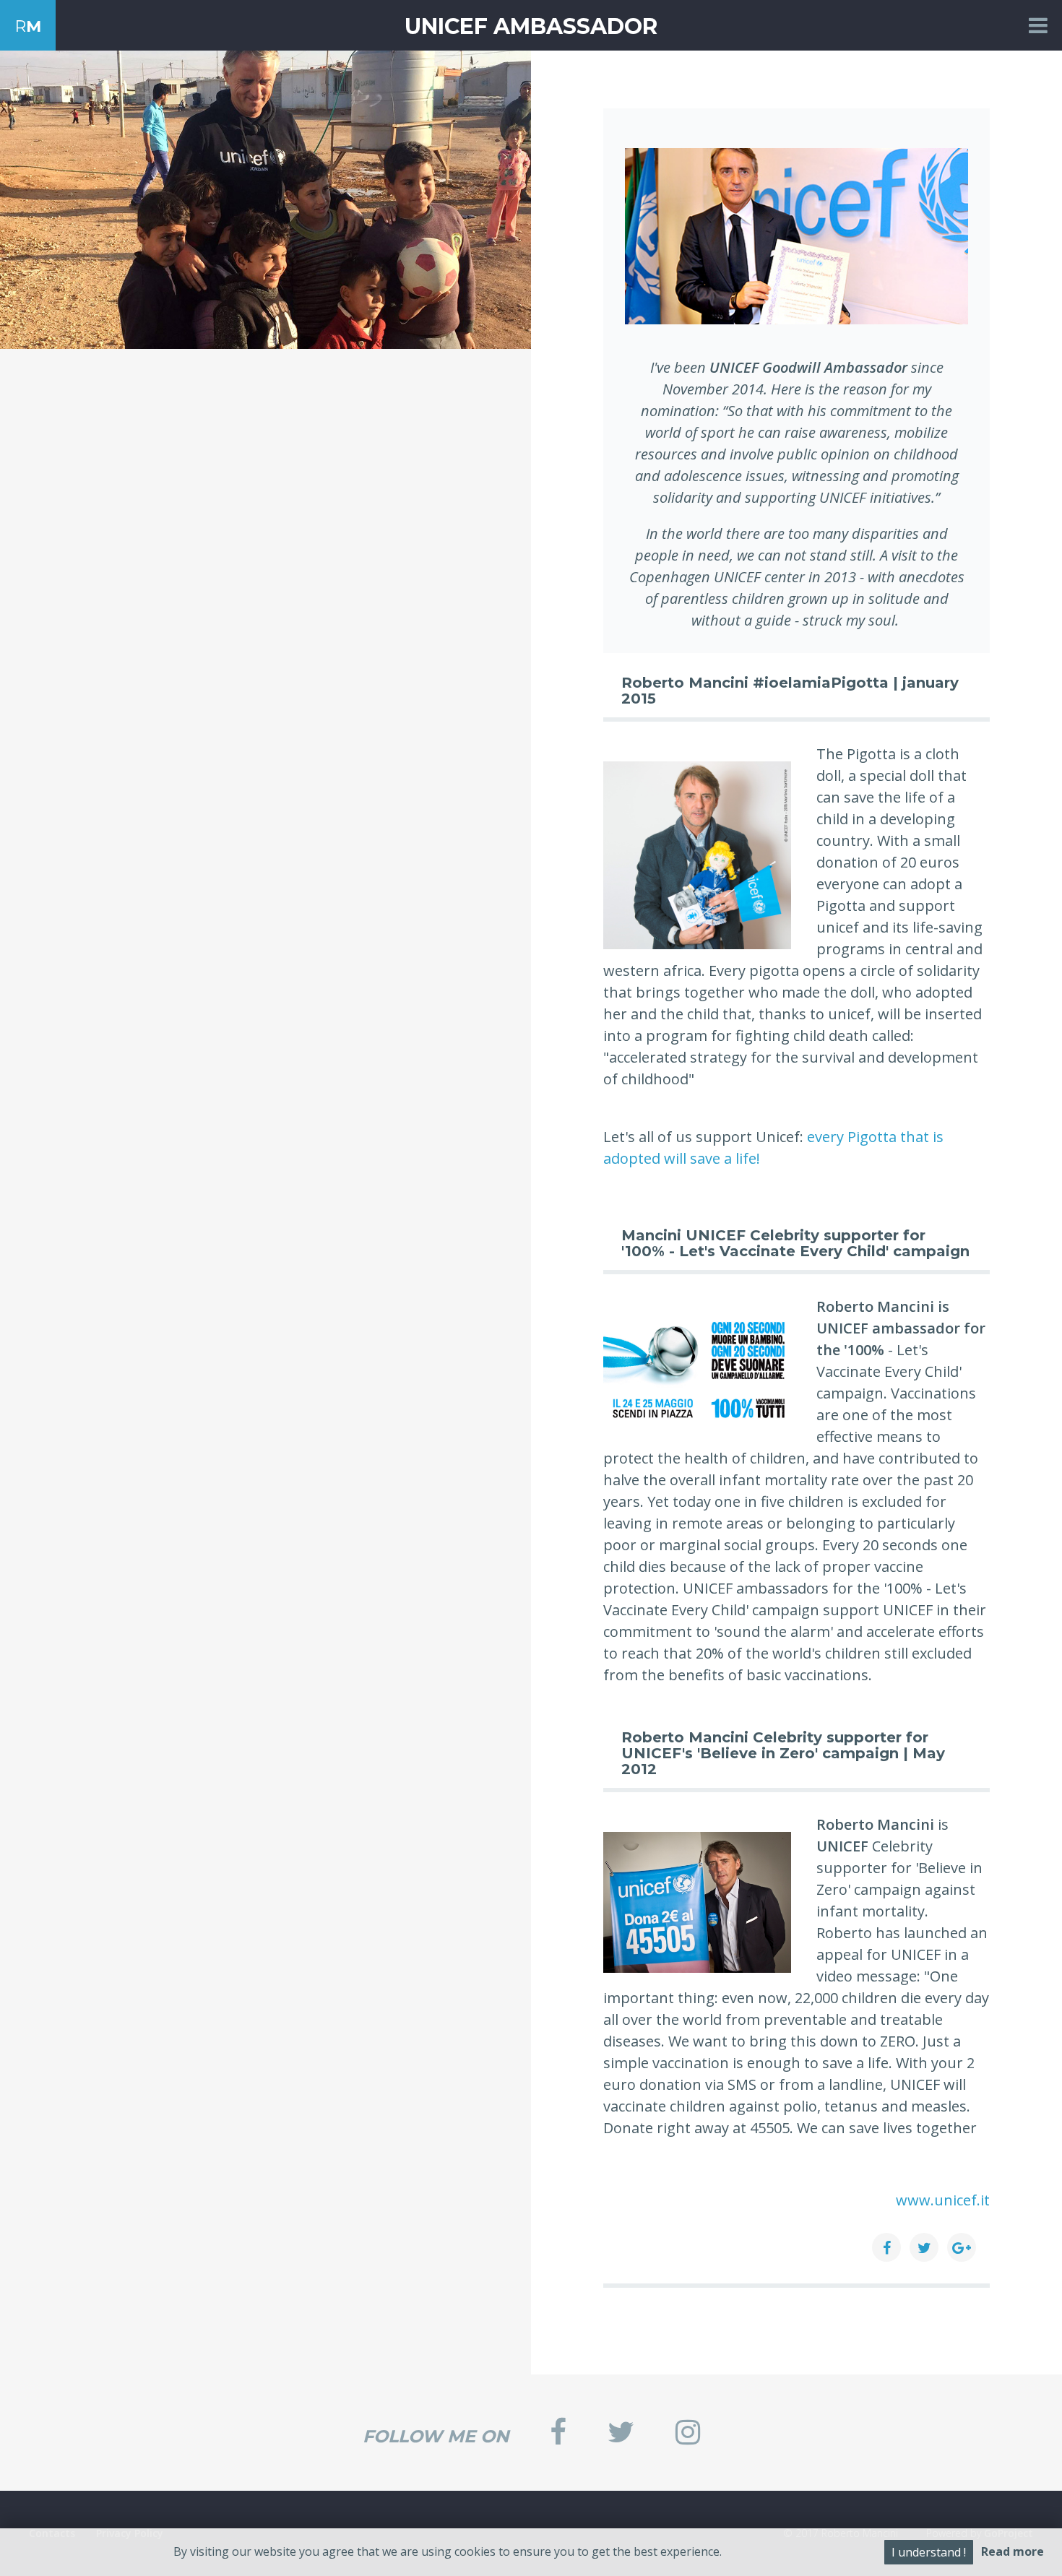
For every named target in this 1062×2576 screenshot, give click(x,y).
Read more (1013, 2551)
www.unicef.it (943, 2200)
